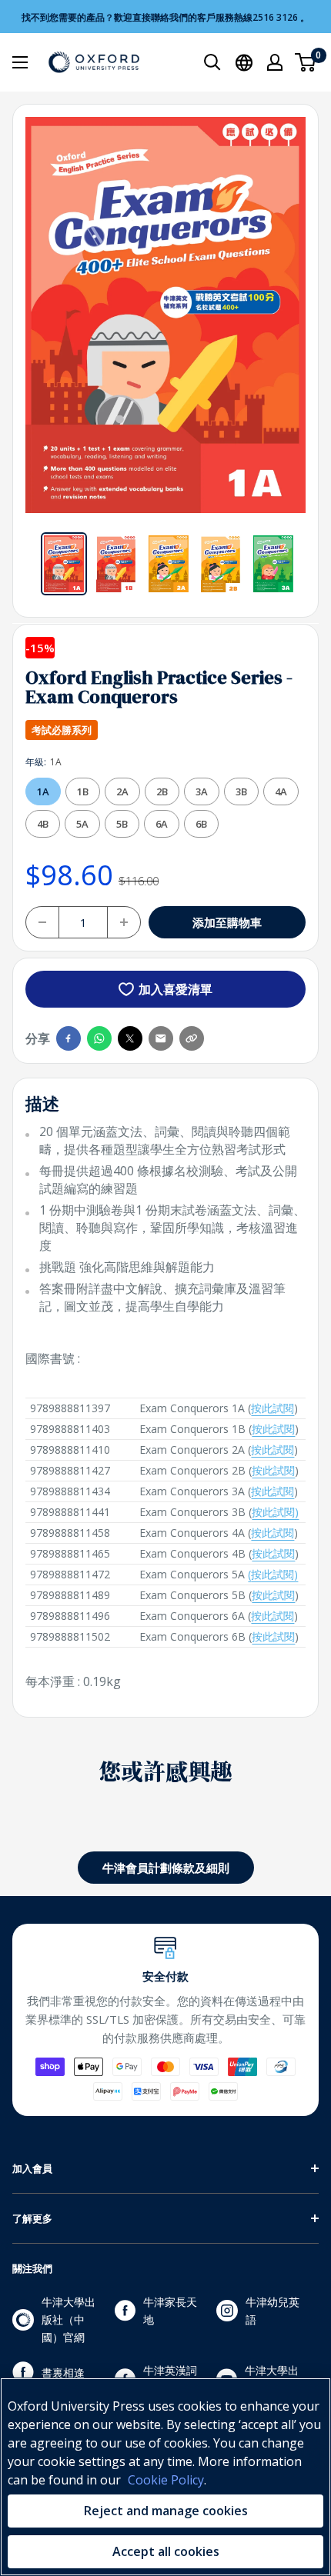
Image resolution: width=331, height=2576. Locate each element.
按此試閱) (275, 1512)
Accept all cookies (166, 2551)
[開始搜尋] (212, 62)
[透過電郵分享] (161, 1038)
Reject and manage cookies (166, 2511)
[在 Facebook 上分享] (69, 1038)
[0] (306, 62)
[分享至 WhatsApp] (99, 1038)
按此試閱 (272, 1408)
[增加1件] (124, 922)
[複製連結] (192, 1038)
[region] (165, 2477)
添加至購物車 (227, 922)
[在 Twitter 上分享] (130, 1038)
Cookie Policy (166, 2480)
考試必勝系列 (62, 730)
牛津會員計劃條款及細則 (166, 1868)
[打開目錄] (20, 62)
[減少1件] (42, 922)
